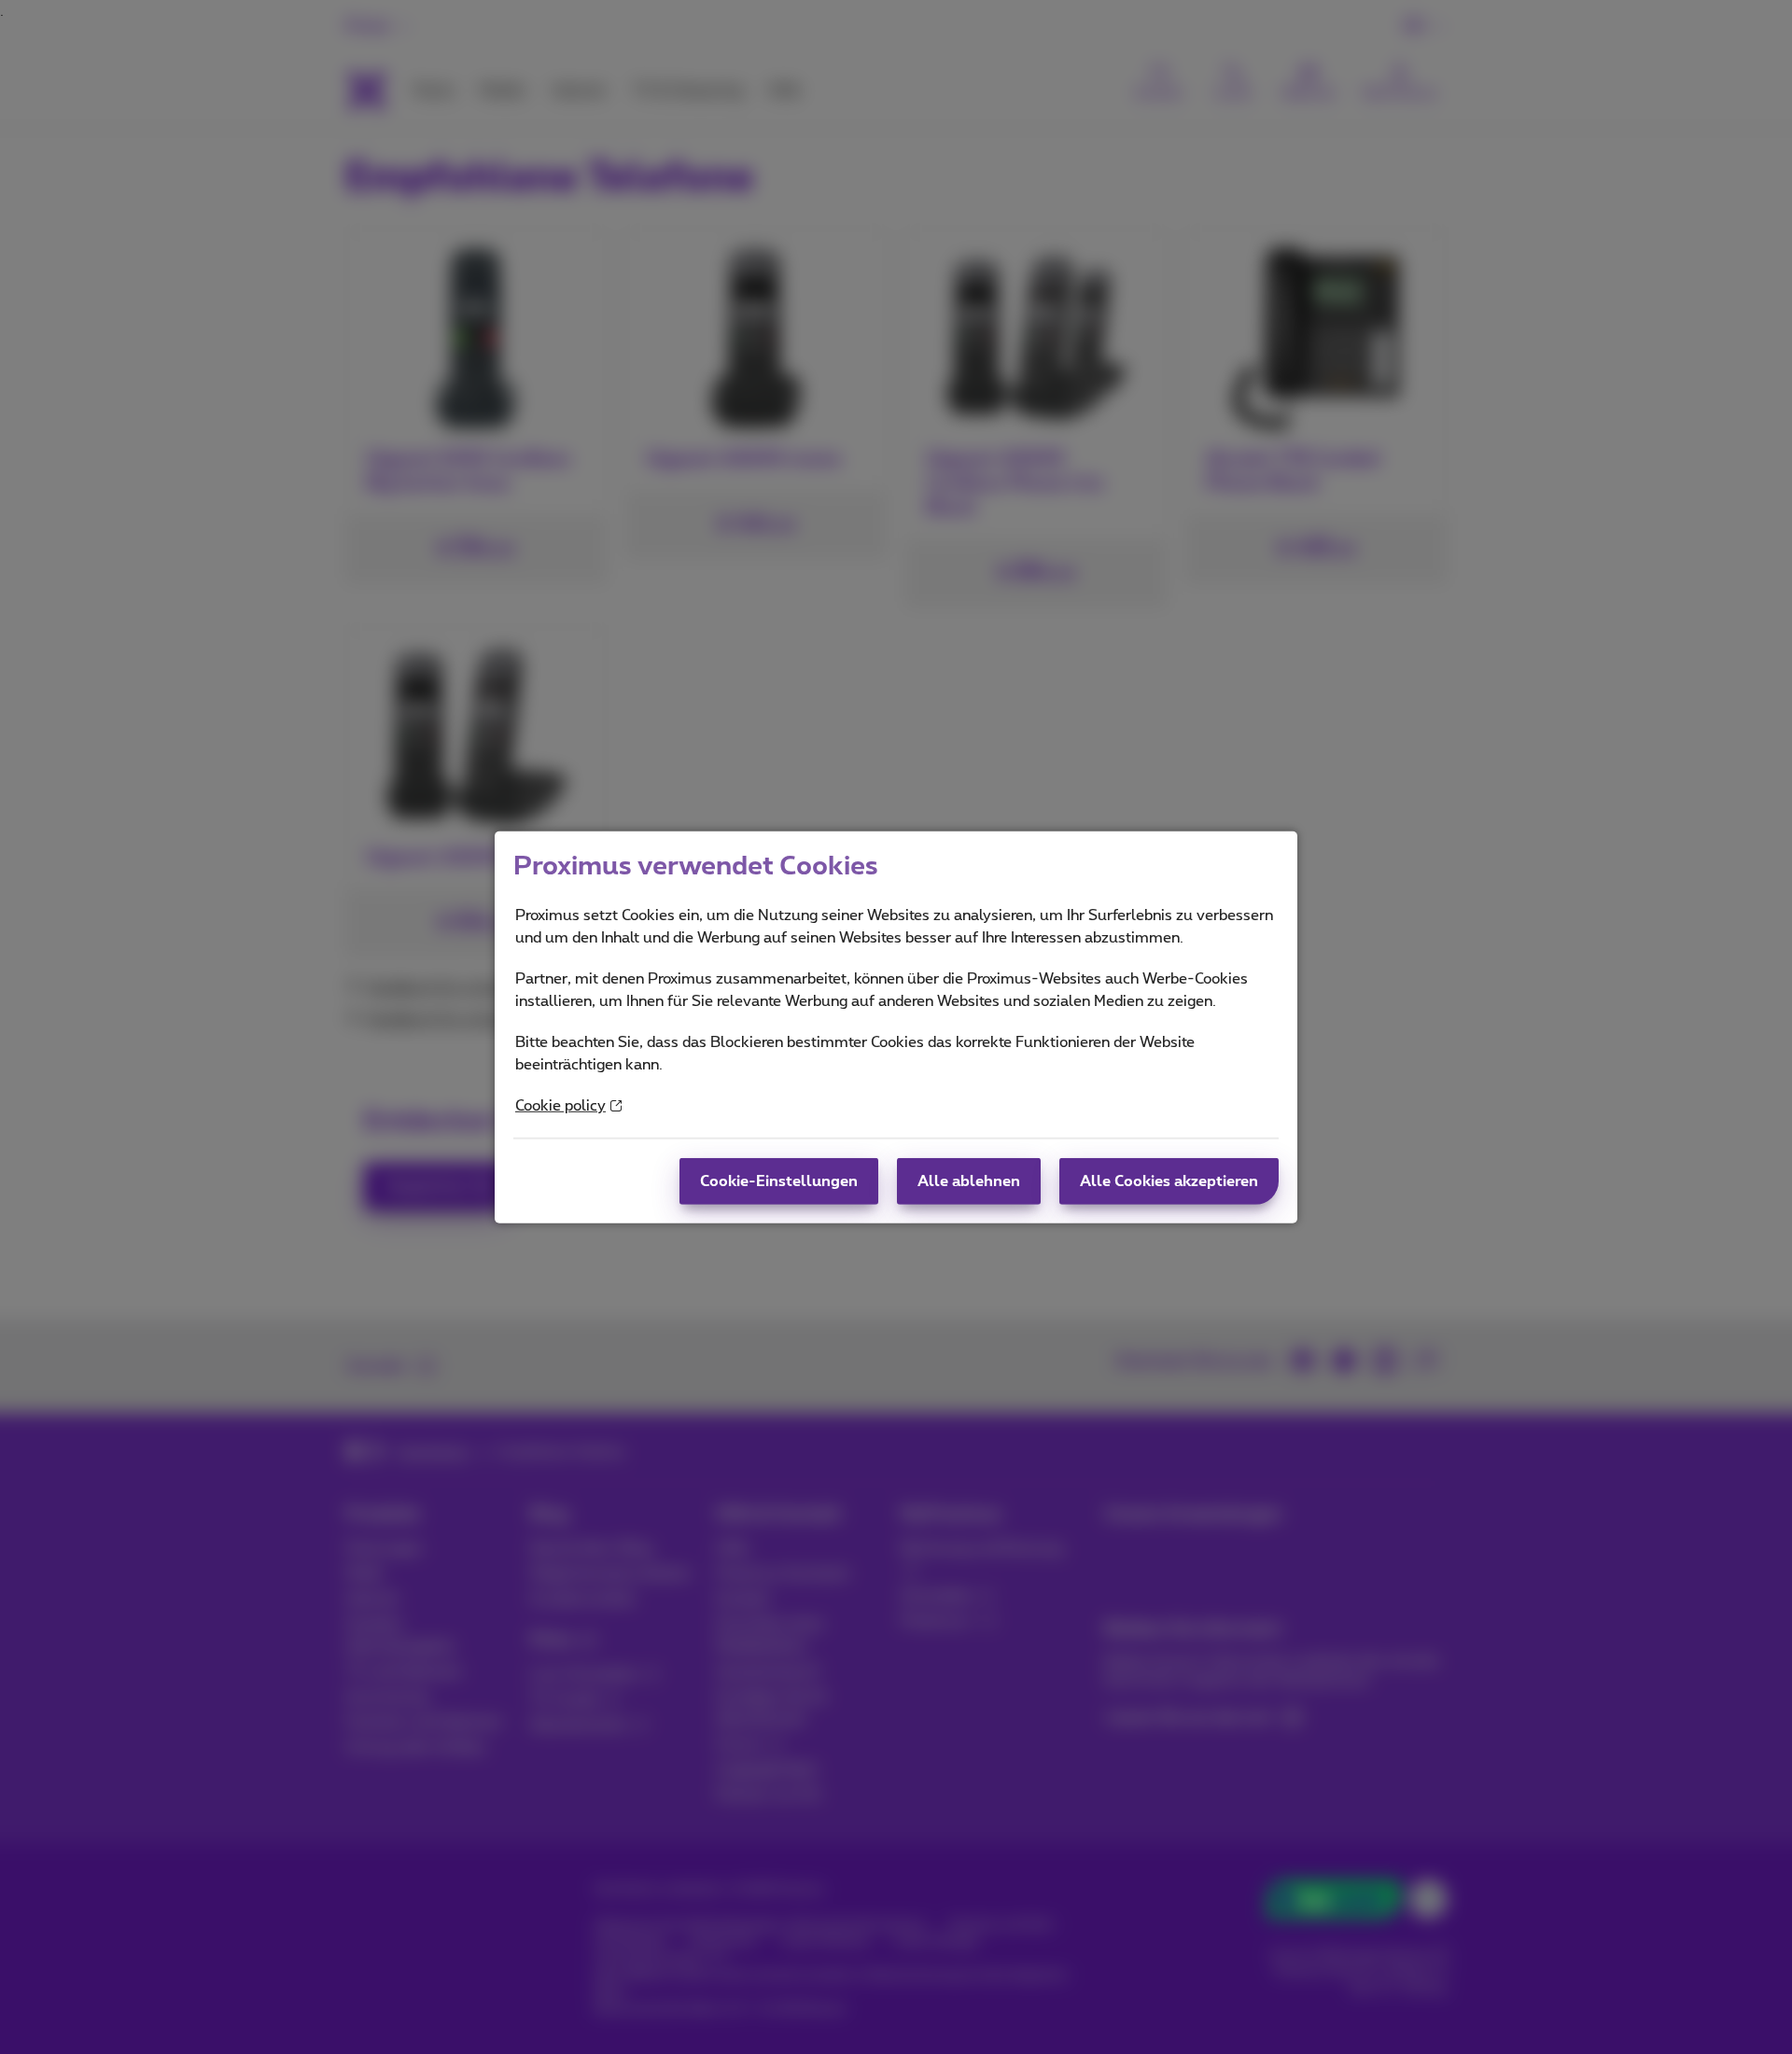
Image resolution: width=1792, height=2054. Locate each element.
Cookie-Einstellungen (779, 1181)
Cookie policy (560, 1106)
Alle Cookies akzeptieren (1169, 1181)
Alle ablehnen (969, 1181)
